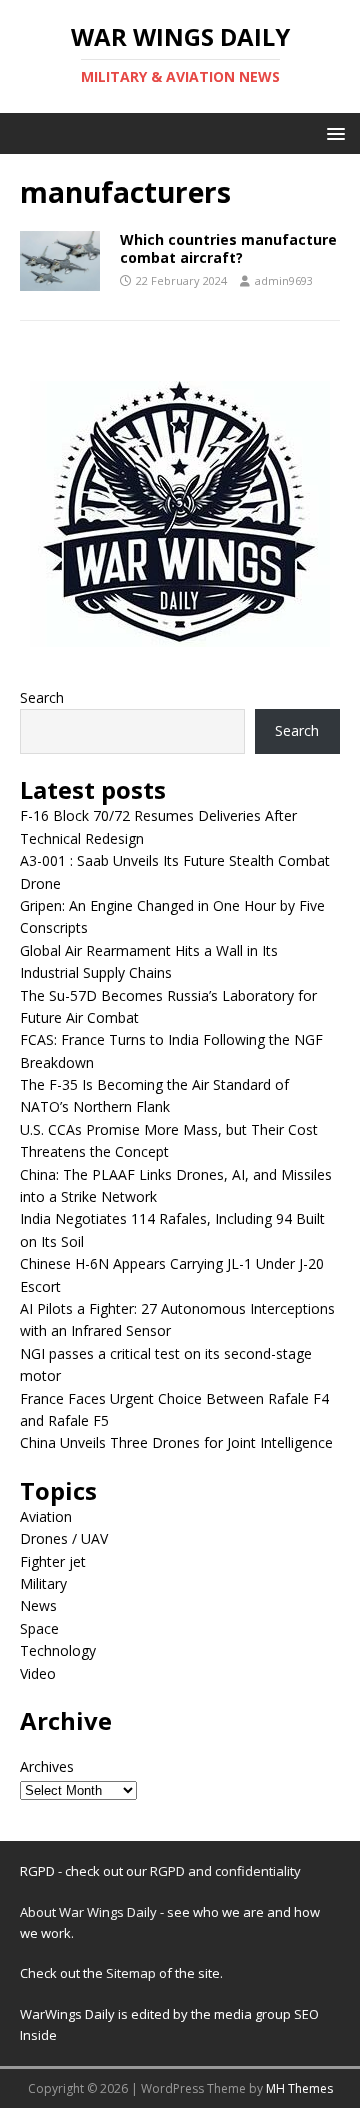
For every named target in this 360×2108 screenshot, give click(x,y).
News (38, 1605)
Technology (58, 1650)
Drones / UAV (64, 1538)
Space (39, 1628)
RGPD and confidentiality (225, 1871)
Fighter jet (53, 1561)
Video (38, 1673)
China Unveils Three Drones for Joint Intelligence (176, 1442)
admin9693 (284, 280)
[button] (332, 132)
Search (42, 697)
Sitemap (132, 1973)
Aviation (46, 1516)
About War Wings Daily (88, 1912)
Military (43, 1583)
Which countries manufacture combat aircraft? (228, 248)
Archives (47, 1766)
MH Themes (299, 2088)
